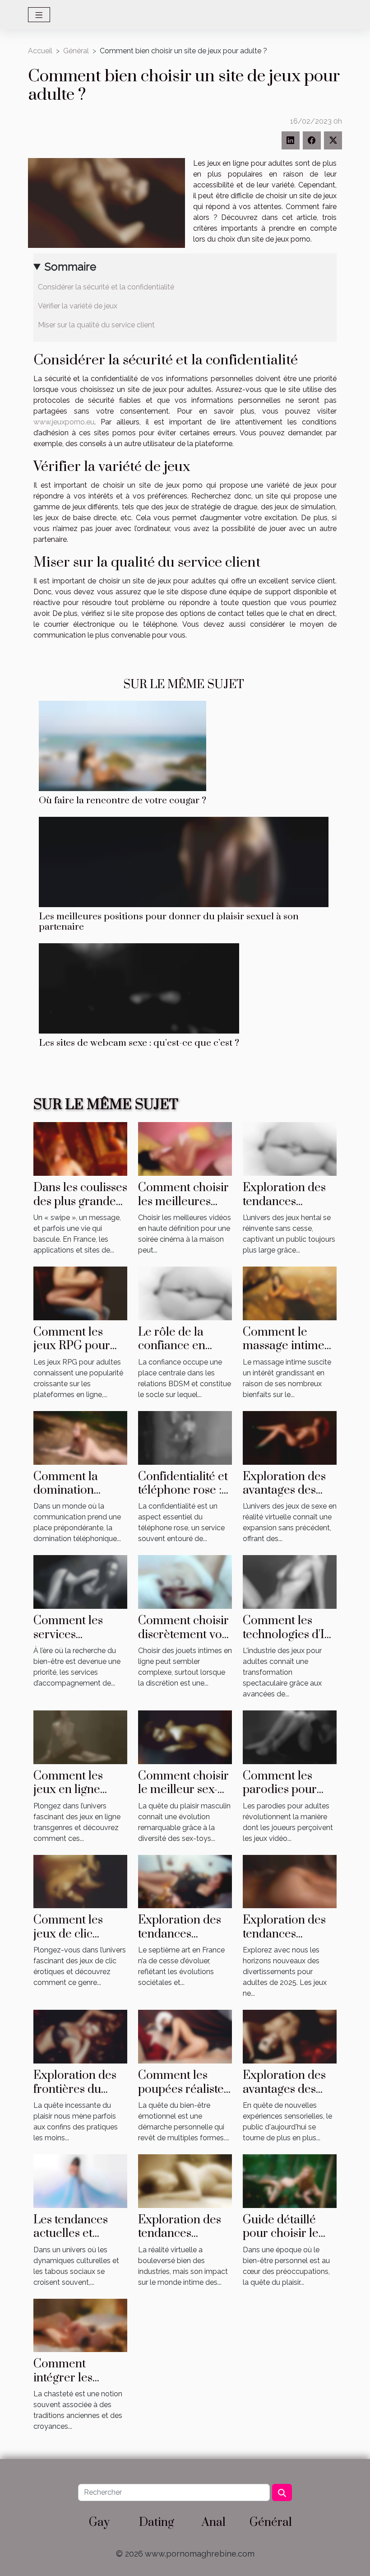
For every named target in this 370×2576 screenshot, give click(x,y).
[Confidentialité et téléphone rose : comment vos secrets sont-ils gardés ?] (185, 1437)
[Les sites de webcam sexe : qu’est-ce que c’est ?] (139, 988)
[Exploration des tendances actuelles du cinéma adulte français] (185, 1881)
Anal (214, 2522)
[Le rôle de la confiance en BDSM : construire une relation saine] (185, 1293)
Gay (99, 2522)
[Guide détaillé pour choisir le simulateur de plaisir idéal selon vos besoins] (290, 2181)
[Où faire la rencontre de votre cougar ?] (123, 745)
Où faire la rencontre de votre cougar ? (123, 801)
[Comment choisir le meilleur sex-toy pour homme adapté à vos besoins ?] (185, 1737)
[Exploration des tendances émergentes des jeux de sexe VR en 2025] (185, 2181)
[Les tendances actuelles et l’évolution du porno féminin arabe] (80, 2181)
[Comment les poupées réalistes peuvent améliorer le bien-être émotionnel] (185, 2036)
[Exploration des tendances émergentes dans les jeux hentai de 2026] (290, 1148)
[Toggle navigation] (39, 15)
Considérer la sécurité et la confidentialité (106, 287)
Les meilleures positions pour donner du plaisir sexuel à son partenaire (169, 922)
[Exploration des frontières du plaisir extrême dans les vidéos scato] (80, 2036)
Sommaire (70, 267)
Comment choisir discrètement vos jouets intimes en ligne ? (183, 1641)
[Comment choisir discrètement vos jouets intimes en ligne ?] (185, 1581)
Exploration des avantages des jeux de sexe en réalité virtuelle (284, 1497)
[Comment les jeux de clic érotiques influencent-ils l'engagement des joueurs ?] (80, 1881)
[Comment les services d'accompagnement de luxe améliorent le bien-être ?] (80, 1581)
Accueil (40, 51)
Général (76, 51)
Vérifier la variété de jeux (78, 306)
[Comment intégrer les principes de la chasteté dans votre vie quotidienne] (80, 2325)
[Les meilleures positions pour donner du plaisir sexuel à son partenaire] (184, 861)
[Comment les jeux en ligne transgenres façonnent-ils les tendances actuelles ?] (80, 1737)
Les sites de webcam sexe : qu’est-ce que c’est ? (139, 1043)
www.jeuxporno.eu (64, 422)
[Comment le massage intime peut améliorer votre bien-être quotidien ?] (290, 1293)
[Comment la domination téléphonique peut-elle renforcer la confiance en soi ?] (80, 1437)
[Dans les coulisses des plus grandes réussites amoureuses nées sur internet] (80, 1148)
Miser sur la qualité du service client (96, 325)
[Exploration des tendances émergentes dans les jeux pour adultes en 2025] (290, 1881)
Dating (157, 2522)
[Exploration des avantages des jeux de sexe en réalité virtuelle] (290, 1437)
